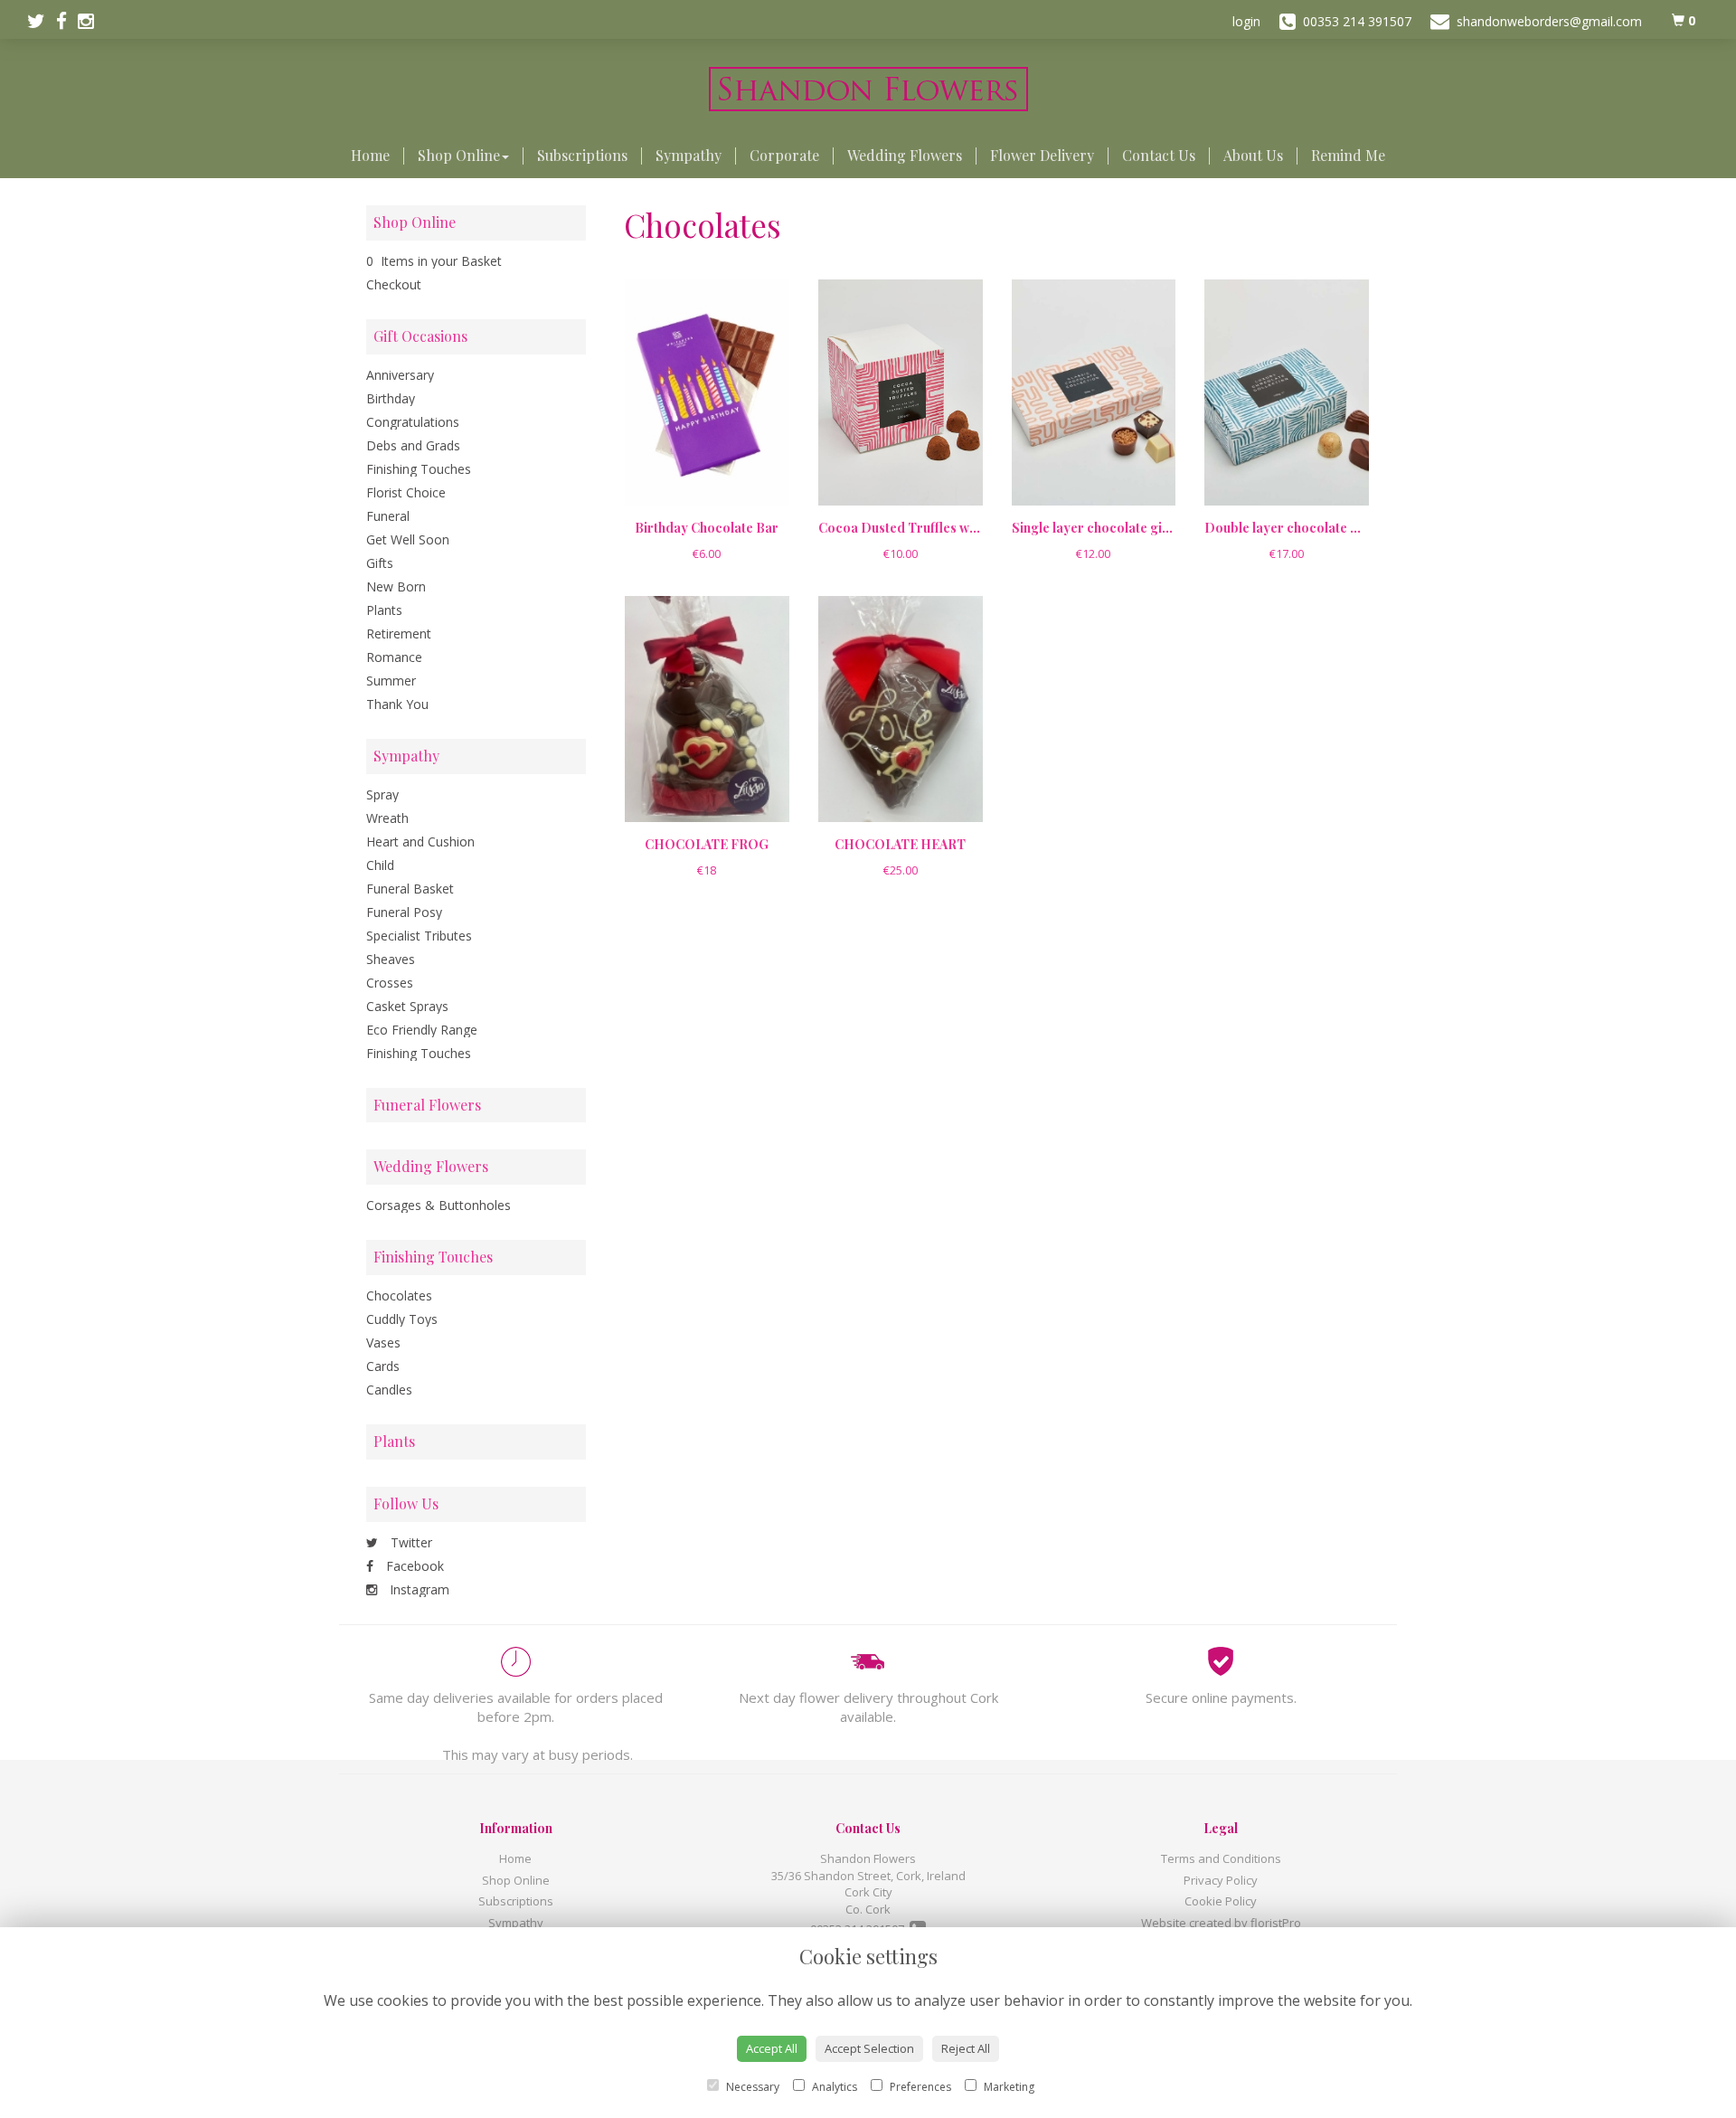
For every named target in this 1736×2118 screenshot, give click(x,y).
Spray (382, 794)
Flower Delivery (1042, 155)
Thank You (397, 704)
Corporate (784, 155)
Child (380, 865)
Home (370, 155)
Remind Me (1348, 155)
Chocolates (399, 1295)
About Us (1253, 155)
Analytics (833, 2087)
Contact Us (1159, 155)
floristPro (1276, 1923)
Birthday (391, 398)
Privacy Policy (1221, 1880)
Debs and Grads (413, 445)
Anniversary (400, 375)
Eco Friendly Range (422, 1030)
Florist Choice (406, 492)
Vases (383, 1343)
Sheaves (391, 959)
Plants (384, 610)
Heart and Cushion (420, 842)
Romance (394, 657)
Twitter (410, 1542)
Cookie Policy (1221, 1901)
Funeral (388, 516)
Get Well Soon (408, 539)
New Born (396, 586)
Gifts (380, 563)
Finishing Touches (419, 469)
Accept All (772, 2048)
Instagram (418, 1589)
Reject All (966, 2048)
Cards (383, 1366)
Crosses (390, 983)
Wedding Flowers (905, 155)
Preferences (919, 2087)
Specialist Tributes (419, 936)
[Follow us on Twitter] (42, 21)
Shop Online (459, 155)
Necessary (751, 2087)
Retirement (399, 634)
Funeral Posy (404, 912)
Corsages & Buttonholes (439, 1205)
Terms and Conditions (1221, 1858)
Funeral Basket (410, 889)
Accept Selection (869, 2048)
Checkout (394, 284)
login (1246, 21)
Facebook (413, 1566)
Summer (391, 681)
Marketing (1008, 2087)
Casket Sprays (407, 1006)
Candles (389, 1390)
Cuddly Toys (402, 1319)
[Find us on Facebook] (67, 21)
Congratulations (413, 422)
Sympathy (689, 155)
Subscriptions (582, 155)
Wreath (387, 818)
